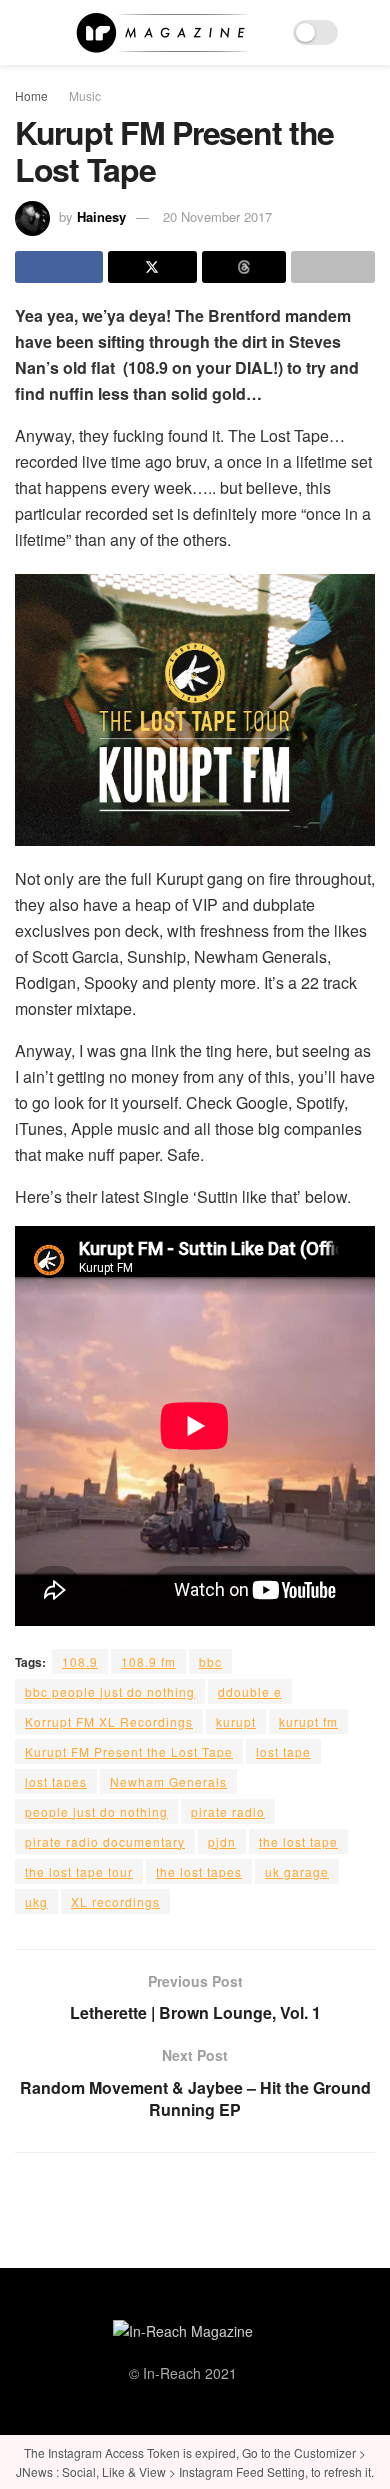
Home (31, 95)
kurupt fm (308, 1721)
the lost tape (298, 1841)
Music (85, 95)
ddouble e (250, 1691)
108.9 (80, 1661)
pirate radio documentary (105, 1841)
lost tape (283, 1751)
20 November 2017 (217, 216)
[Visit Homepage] (163, 33)
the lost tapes (199, 1871)
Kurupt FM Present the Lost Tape (129, 1751)
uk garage (297, 1871)
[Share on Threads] (244, 267)
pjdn (222, 1841)
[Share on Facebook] (59, 267)
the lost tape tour (79, 1871)
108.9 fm (148, 1661)
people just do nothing (96, 1811)
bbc (210, 1661)
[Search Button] (366, 32)
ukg (36, 1901)
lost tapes (56, 1781)
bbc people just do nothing (110, 1691)
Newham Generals (168, 1781)
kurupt (236, 1721)
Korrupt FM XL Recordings (109, 1721)
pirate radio (228, 1811)
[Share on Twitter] (152, 267)
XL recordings (115, 1901)
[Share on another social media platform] (333, 267)
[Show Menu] (23, 32)
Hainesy (101, 216)
